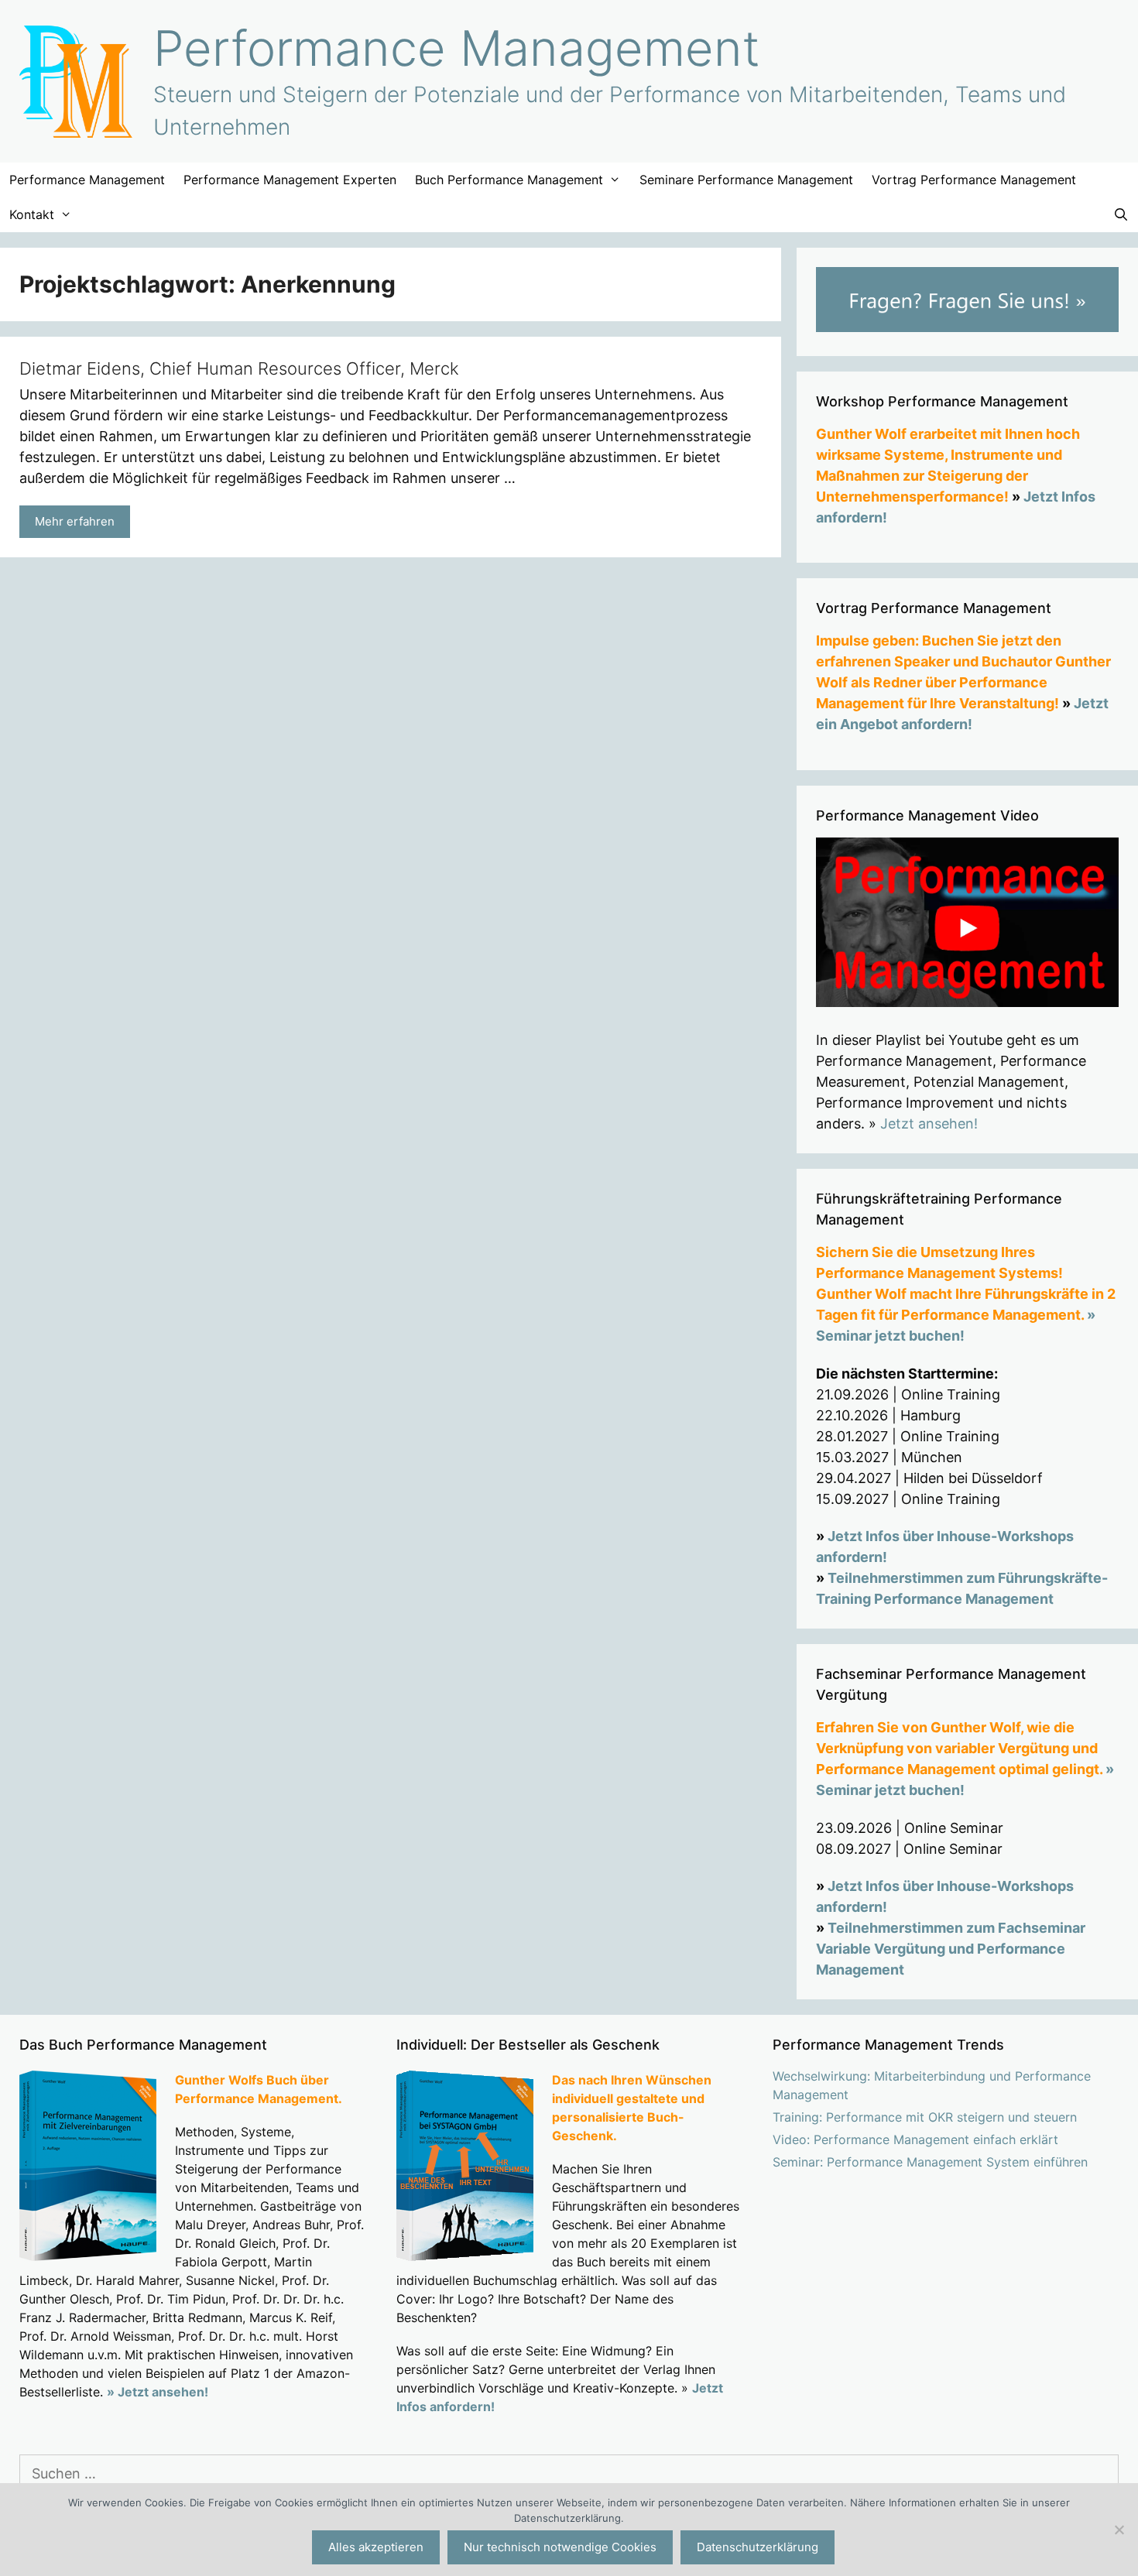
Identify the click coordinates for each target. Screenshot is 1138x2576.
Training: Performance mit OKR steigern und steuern (925, 2117)
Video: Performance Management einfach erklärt (915, 2139)
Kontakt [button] (32, 214)
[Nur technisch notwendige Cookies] (1119, 2530)
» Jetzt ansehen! (158, 2392)
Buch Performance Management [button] (509, 180)
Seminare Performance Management (746, 180)
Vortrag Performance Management (974, 180)
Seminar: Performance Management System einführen (930, 2162)
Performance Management (457, 48)
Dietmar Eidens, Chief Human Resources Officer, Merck (239, 368)
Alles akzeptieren (376, 2547)
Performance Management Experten (290, 180)
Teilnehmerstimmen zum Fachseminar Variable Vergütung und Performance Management (951, 1949)
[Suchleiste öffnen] (1121, 215)
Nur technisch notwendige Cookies (560, 2547)
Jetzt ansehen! (929, 1124)
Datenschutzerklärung (758, 2547)
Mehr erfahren (75, 521)
